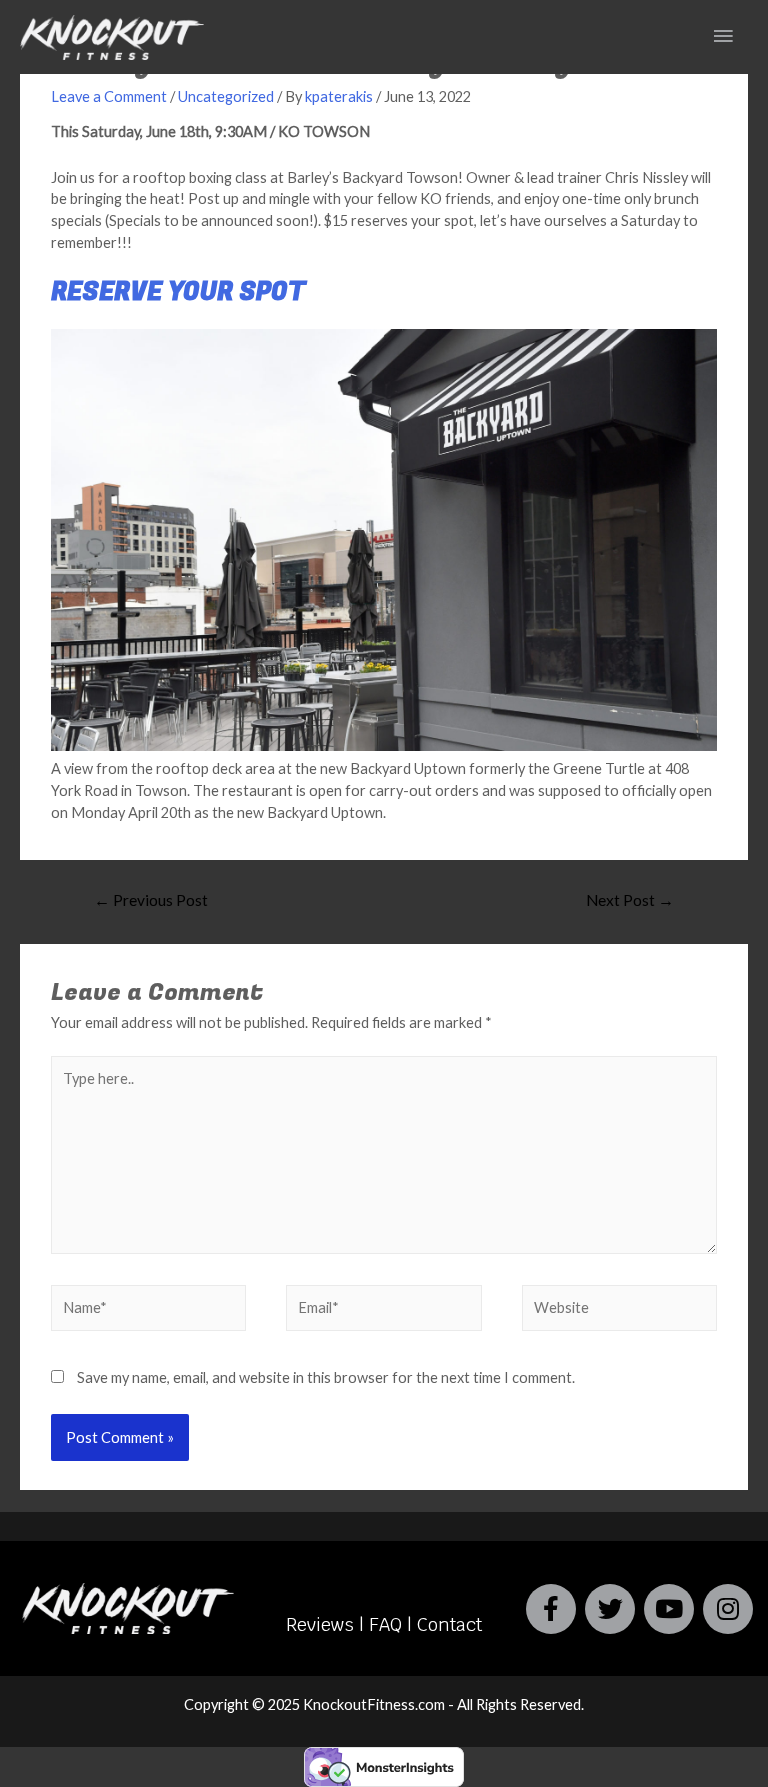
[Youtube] (669, 1609)
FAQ (385, 1624)
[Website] (619, 1311)
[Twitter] (610, 1609)
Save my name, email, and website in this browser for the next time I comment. (326, 1377)
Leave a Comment (109, 96)
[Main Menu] (723, 37)
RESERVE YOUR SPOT (178, 292)
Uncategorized (226, 96)
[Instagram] (728, 1609)
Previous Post (151, 900)
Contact (447, 1624)
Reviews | (327, 1624)
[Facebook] (551, 1609)
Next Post (630, 900)
